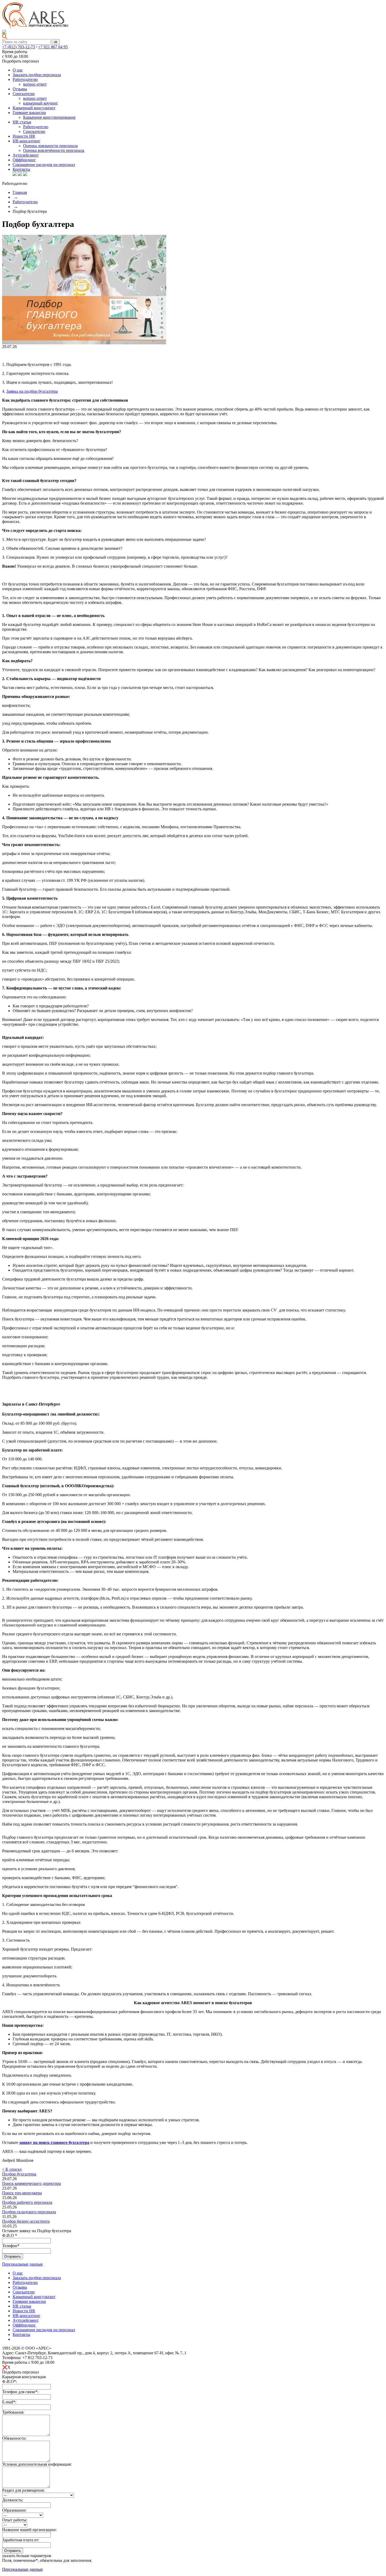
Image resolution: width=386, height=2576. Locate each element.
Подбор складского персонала (29, 2212)
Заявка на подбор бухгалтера (32, 391)
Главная (20, 192)
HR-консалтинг (27, 141)
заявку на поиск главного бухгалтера (54, 2142)
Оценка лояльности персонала (50, 146)
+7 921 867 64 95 (53, 47)
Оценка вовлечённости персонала (54, 150)
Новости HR (24, 136)
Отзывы (20, 89)
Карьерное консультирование (49, 117)
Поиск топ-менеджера (22, 2193)
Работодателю (25, 79)
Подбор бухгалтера (19, 2174)
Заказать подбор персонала (37, 75)
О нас (18, 70)
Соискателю (24, 94)
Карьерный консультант (34, 108)
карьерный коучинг (41, 103)
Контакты (21, 169)
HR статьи (22, 122)
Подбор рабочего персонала (27, 2202)
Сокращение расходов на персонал (44, 165)
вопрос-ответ (35, 84)
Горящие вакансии (29, 113)
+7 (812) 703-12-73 (19, 47)
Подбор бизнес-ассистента (26, 2221)
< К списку (12, 2169)
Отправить (13, 2551)
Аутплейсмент (26, 155)
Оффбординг (24, 160)
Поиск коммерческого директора (32, 2183)
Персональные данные (22, 2264)
